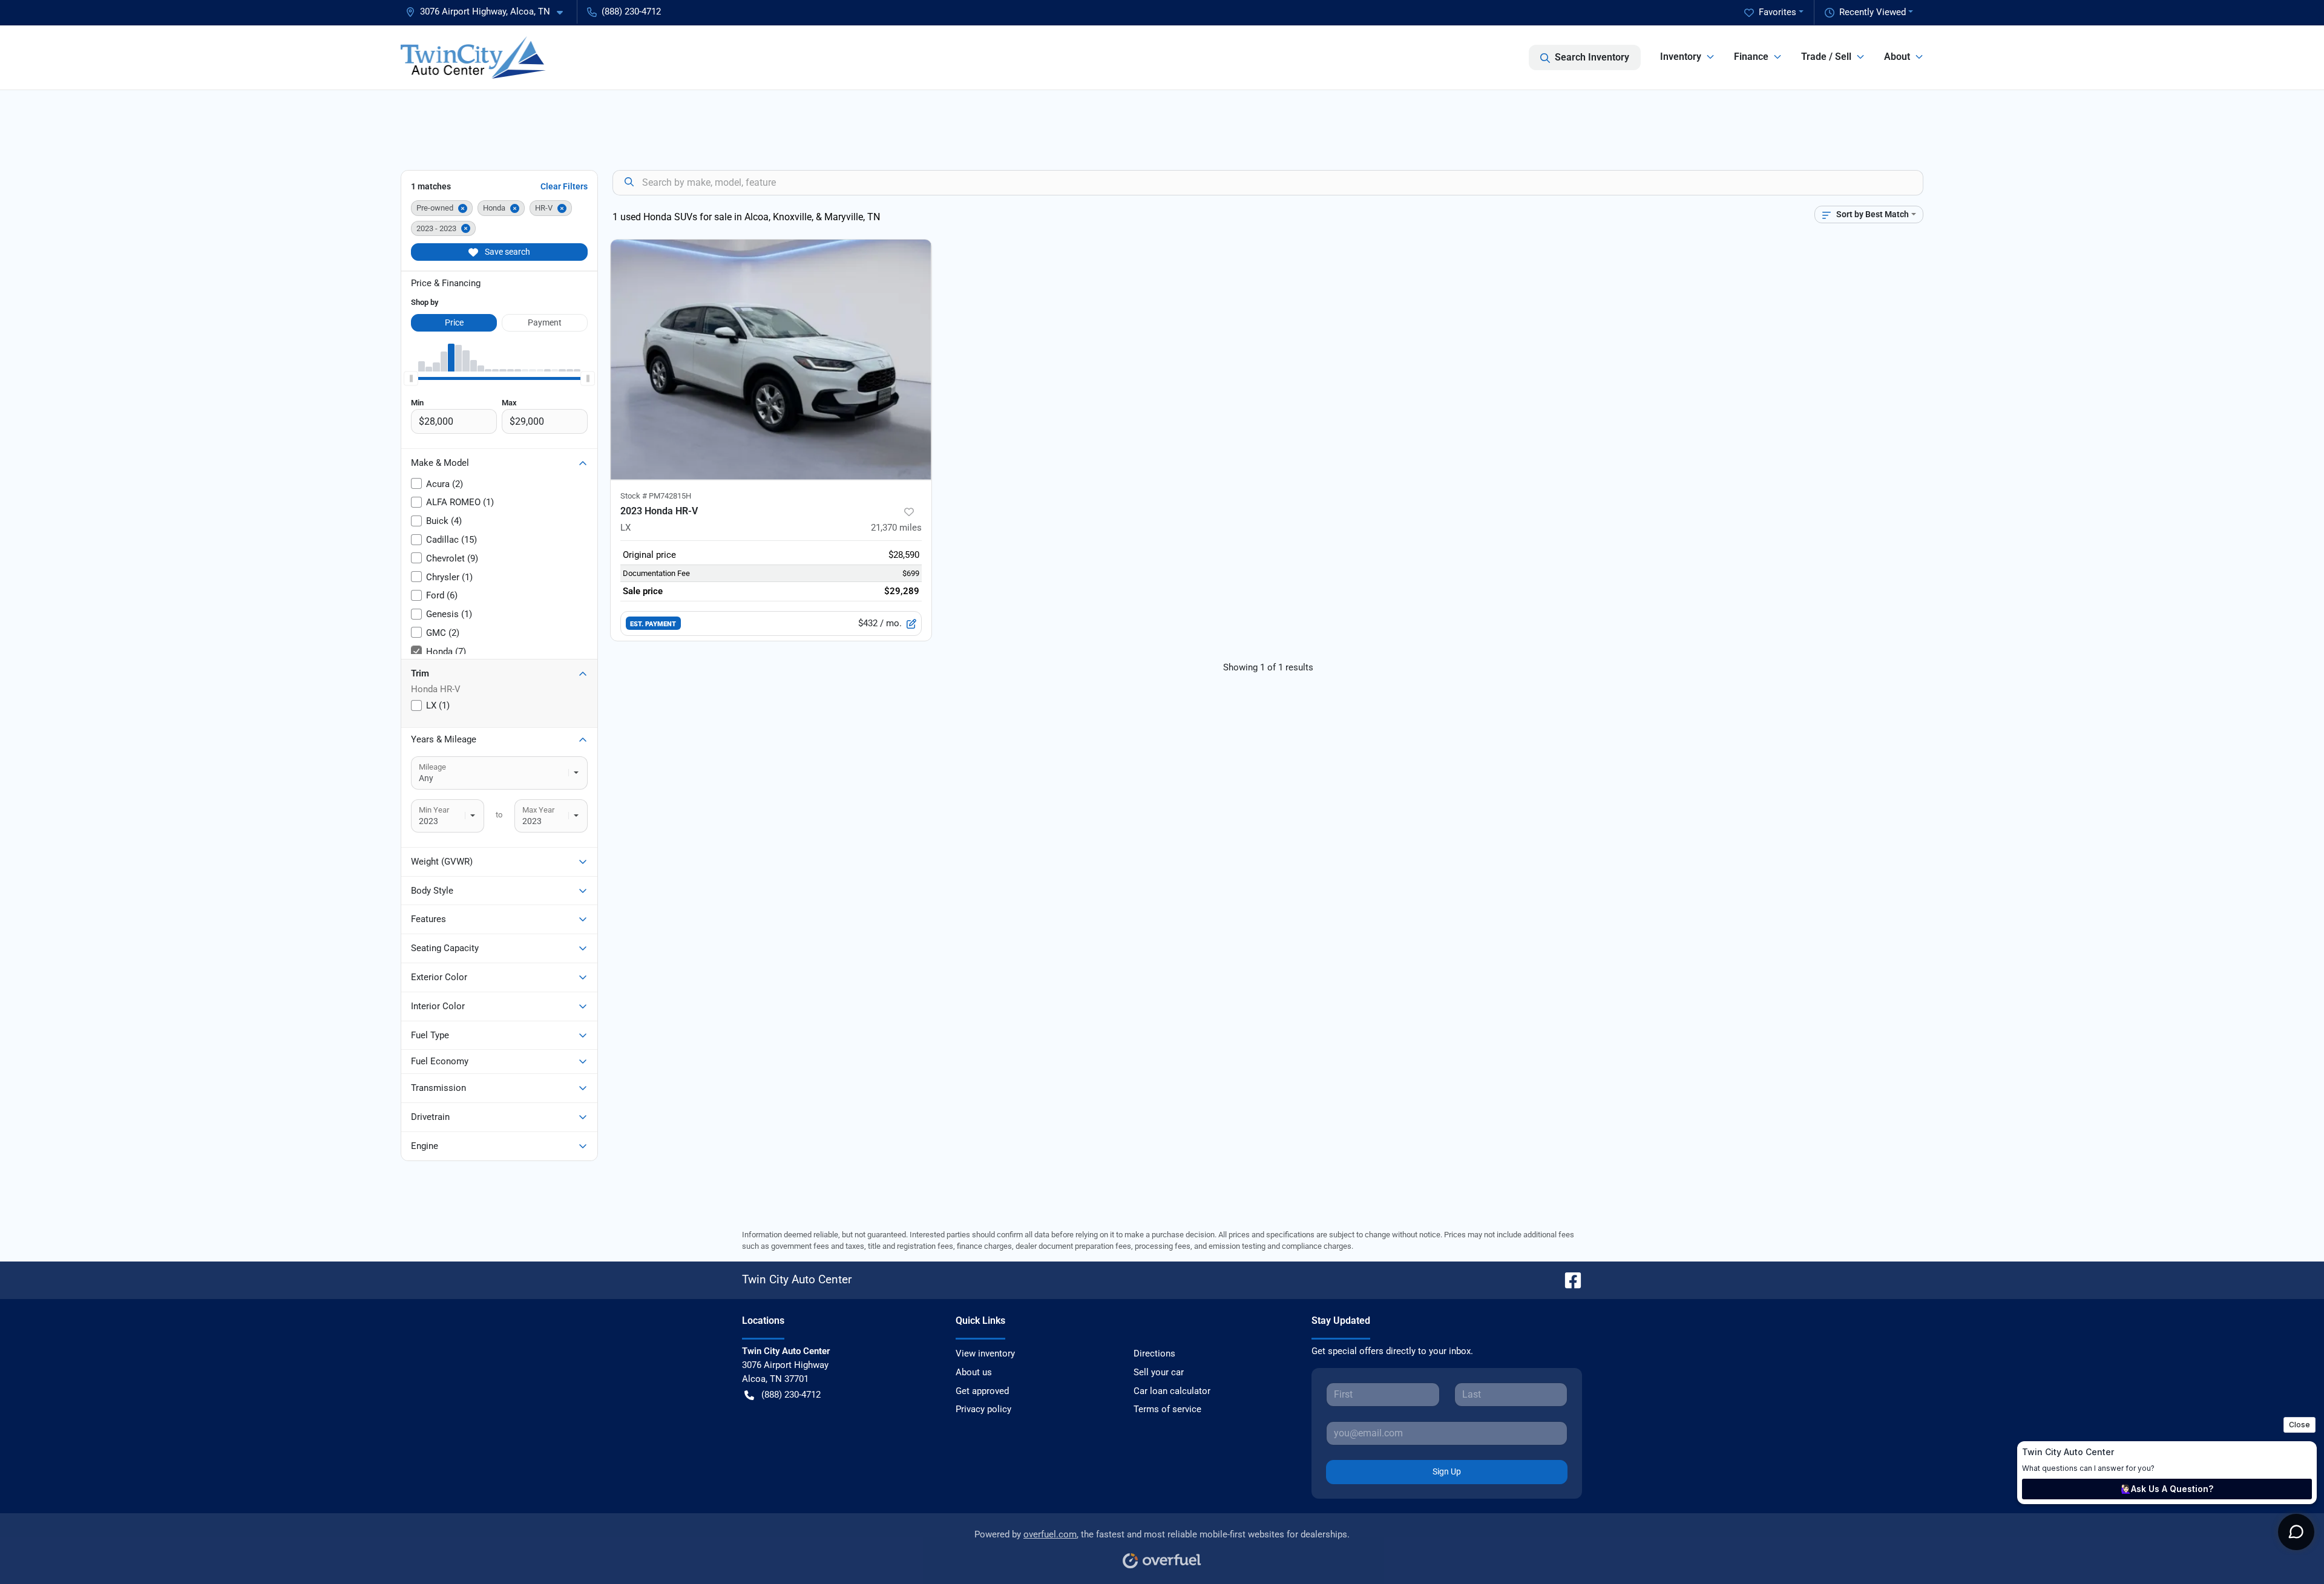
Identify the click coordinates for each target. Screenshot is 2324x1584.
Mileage (432, 767)
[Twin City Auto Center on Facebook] (1568, 1279)
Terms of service (1167, 1409)
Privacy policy (983, 1409)
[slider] (411, 379)
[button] (489, 12)
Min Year (434, 810)
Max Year (538, 810)
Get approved (982, 1391)
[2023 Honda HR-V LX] (771, 360)
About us (974, 1372)
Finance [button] (1751, 57)
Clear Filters (564, 186)
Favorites (1777, 12)
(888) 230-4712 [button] (631, 11)
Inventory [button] (1681, 57)
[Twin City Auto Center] (473, 57)
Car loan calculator (1172, 1391)
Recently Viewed (1873, 12)
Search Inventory (1592, 57)
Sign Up (1447, 1471)
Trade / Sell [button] (1826, 57)
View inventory (985, 1353)
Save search (507, 252)
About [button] (1897, 57)
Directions (1154, 1353)
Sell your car (1159, 1372)
